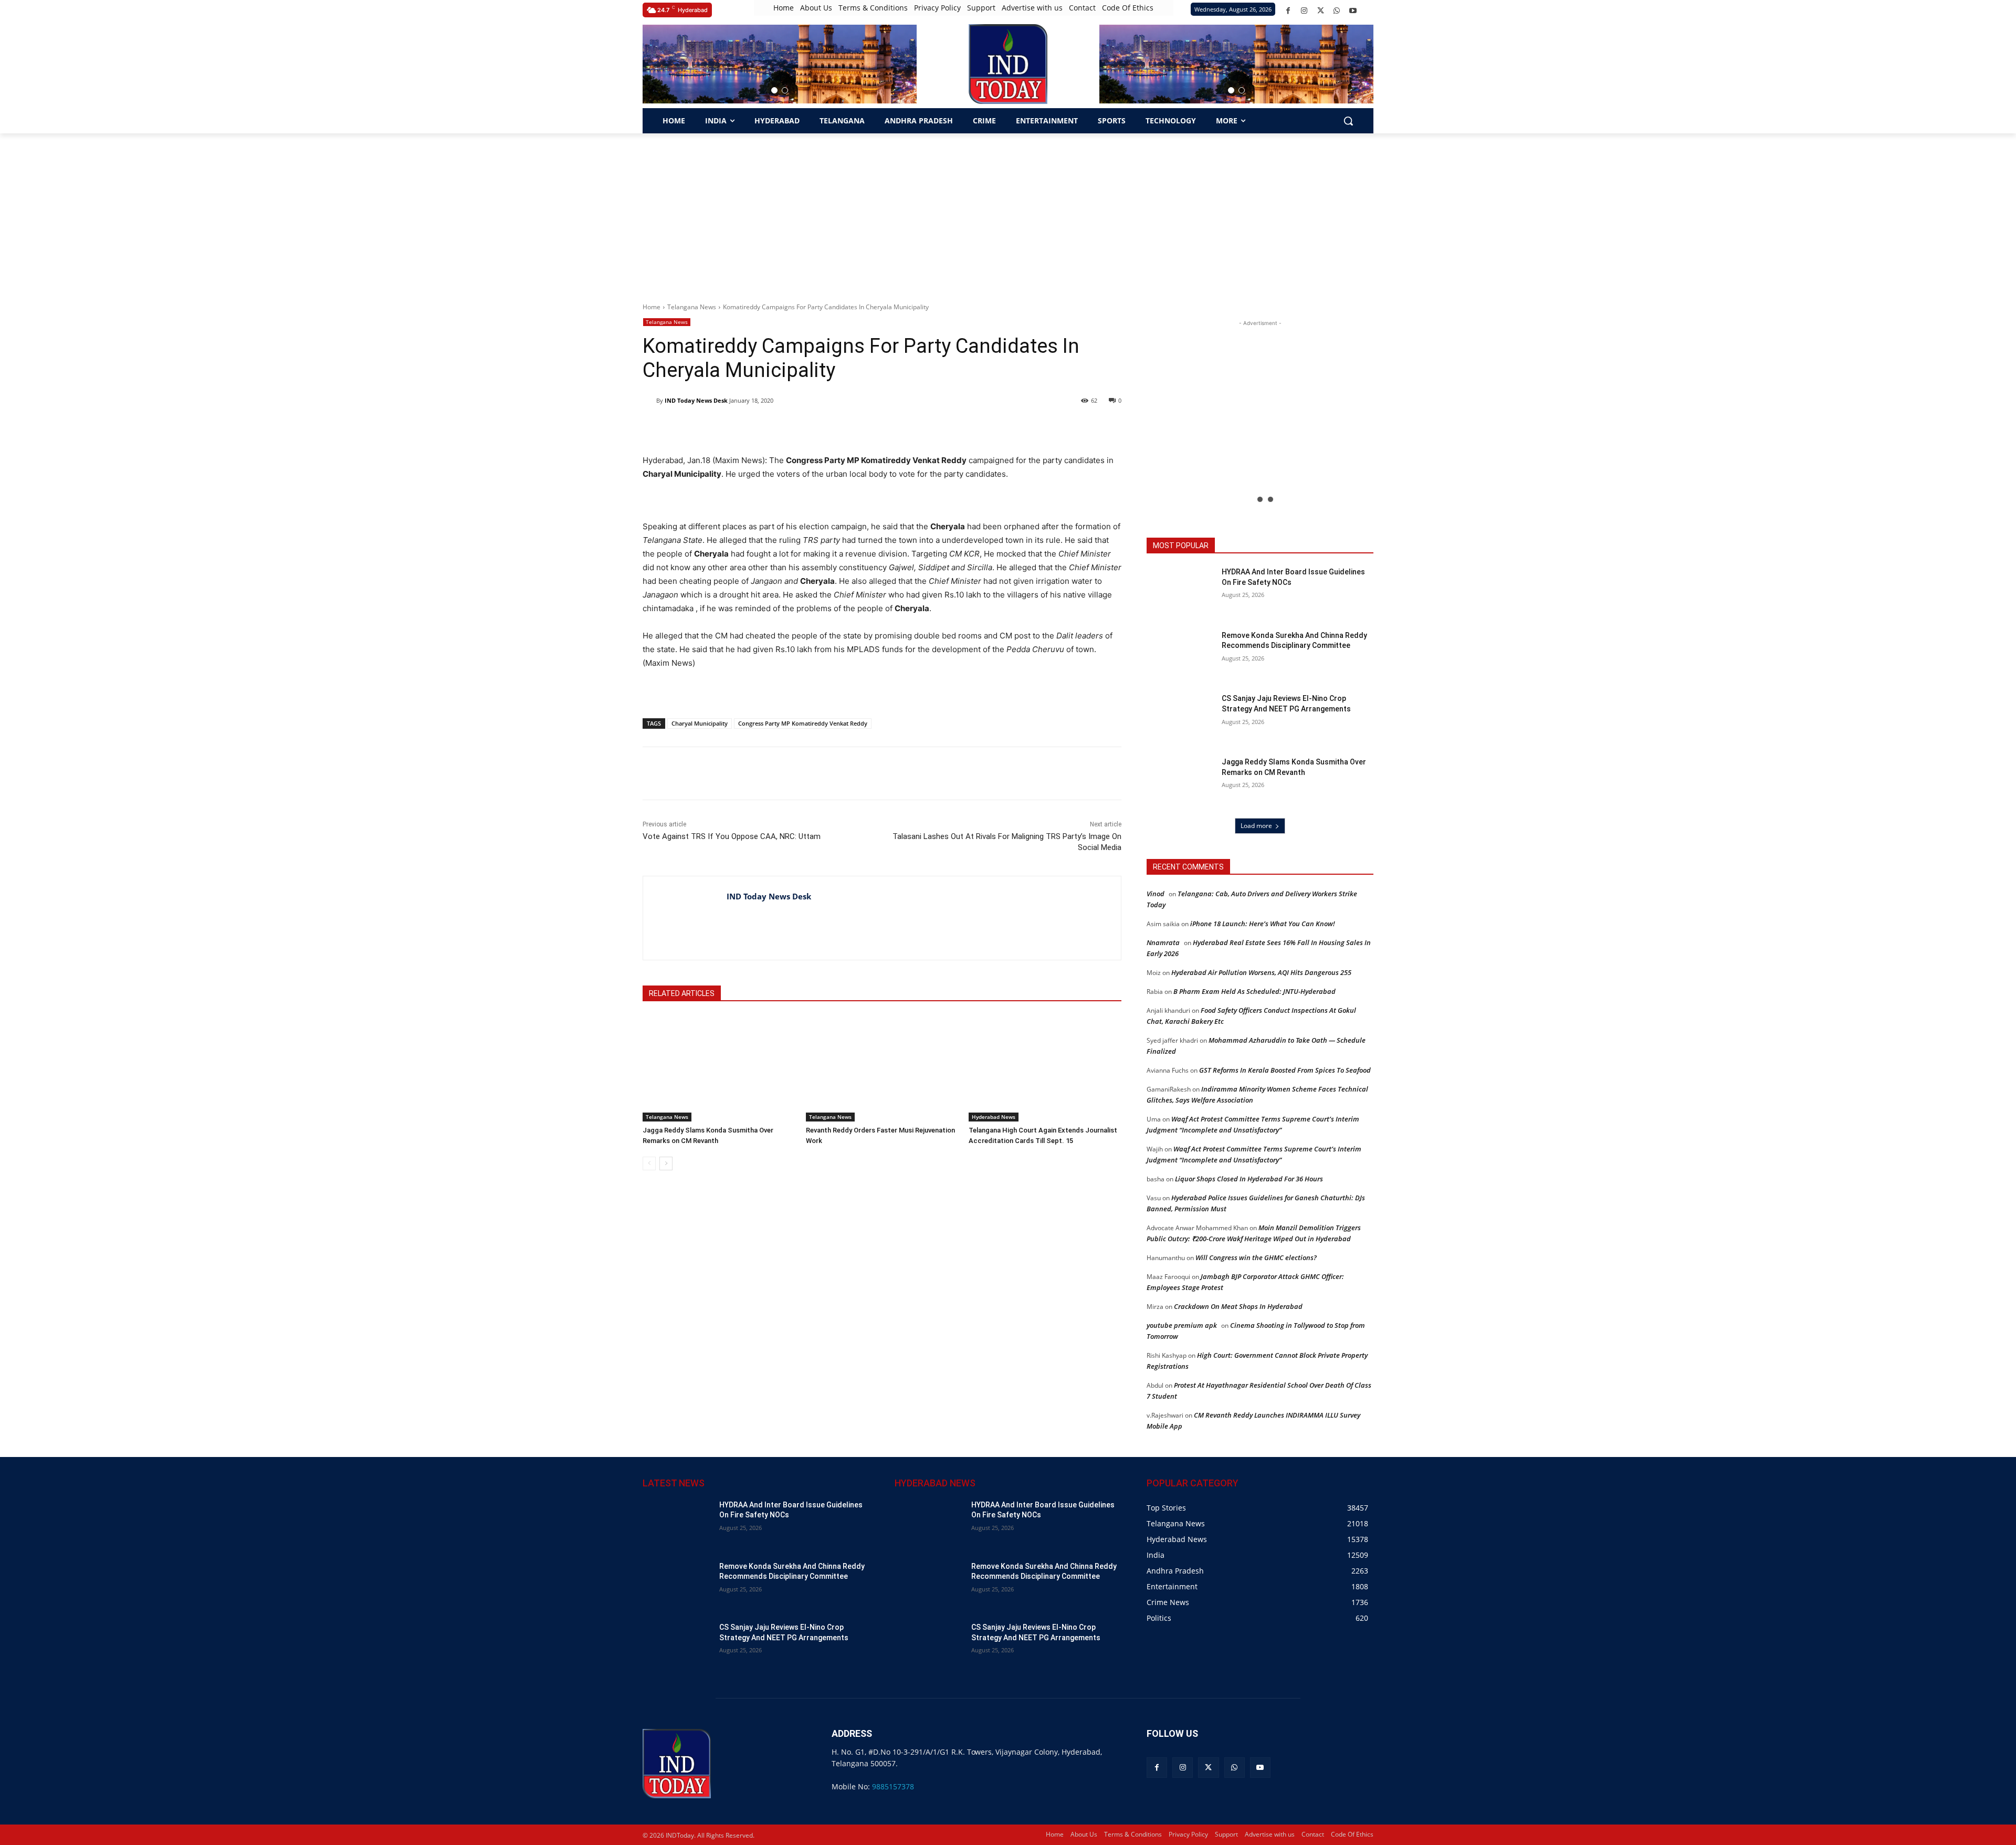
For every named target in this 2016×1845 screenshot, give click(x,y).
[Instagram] (1304, 11)
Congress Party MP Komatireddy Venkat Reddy (803, 723)
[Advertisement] (1008, 212)
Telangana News (692, 307)
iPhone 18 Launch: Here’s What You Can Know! (1263, 924)
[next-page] (666, 1163)
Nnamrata (1163, 942)
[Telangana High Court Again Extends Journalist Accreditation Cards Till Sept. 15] (1045, 1068)
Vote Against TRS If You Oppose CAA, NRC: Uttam (732, 836)
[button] (774, 90)
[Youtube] (1353, 11)
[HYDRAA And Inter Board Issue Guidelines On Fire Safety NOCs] (1181, 591)
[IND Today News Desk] (649, 401)
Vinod (1156, 894)
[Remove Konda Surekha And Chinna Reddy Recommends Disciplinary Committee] (1181, 654)
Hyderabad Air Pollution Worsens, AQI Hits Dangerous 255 (1261, 972)
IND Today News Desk (696, 400)
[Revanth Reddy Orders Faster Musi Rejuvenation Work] (882, 1068)
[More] (831, 773)
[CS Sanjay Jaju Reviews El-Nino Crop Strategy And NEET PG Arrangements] (1181, 717)
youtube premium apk (1182, 1325)
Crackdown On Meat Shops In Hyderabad (1238, 1306)
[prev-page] (649, 1163)
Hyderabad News (994, 1117)
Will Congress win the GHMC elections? (1256, 1257)
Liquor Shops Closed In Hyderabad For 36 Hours (1249, 1179)
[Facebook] (1288, 11)
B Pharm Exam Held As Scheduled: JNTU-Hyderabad (1254, 991)
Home (652, 307)
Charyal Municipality (700, 723)
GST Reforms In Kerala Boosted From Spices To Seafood (1285, 1070)
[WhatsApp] (1337, 11)
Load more (1256, 826)
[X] (1321, 11)
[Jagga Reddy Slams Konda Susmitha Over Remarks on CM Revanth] (719, 1068)
